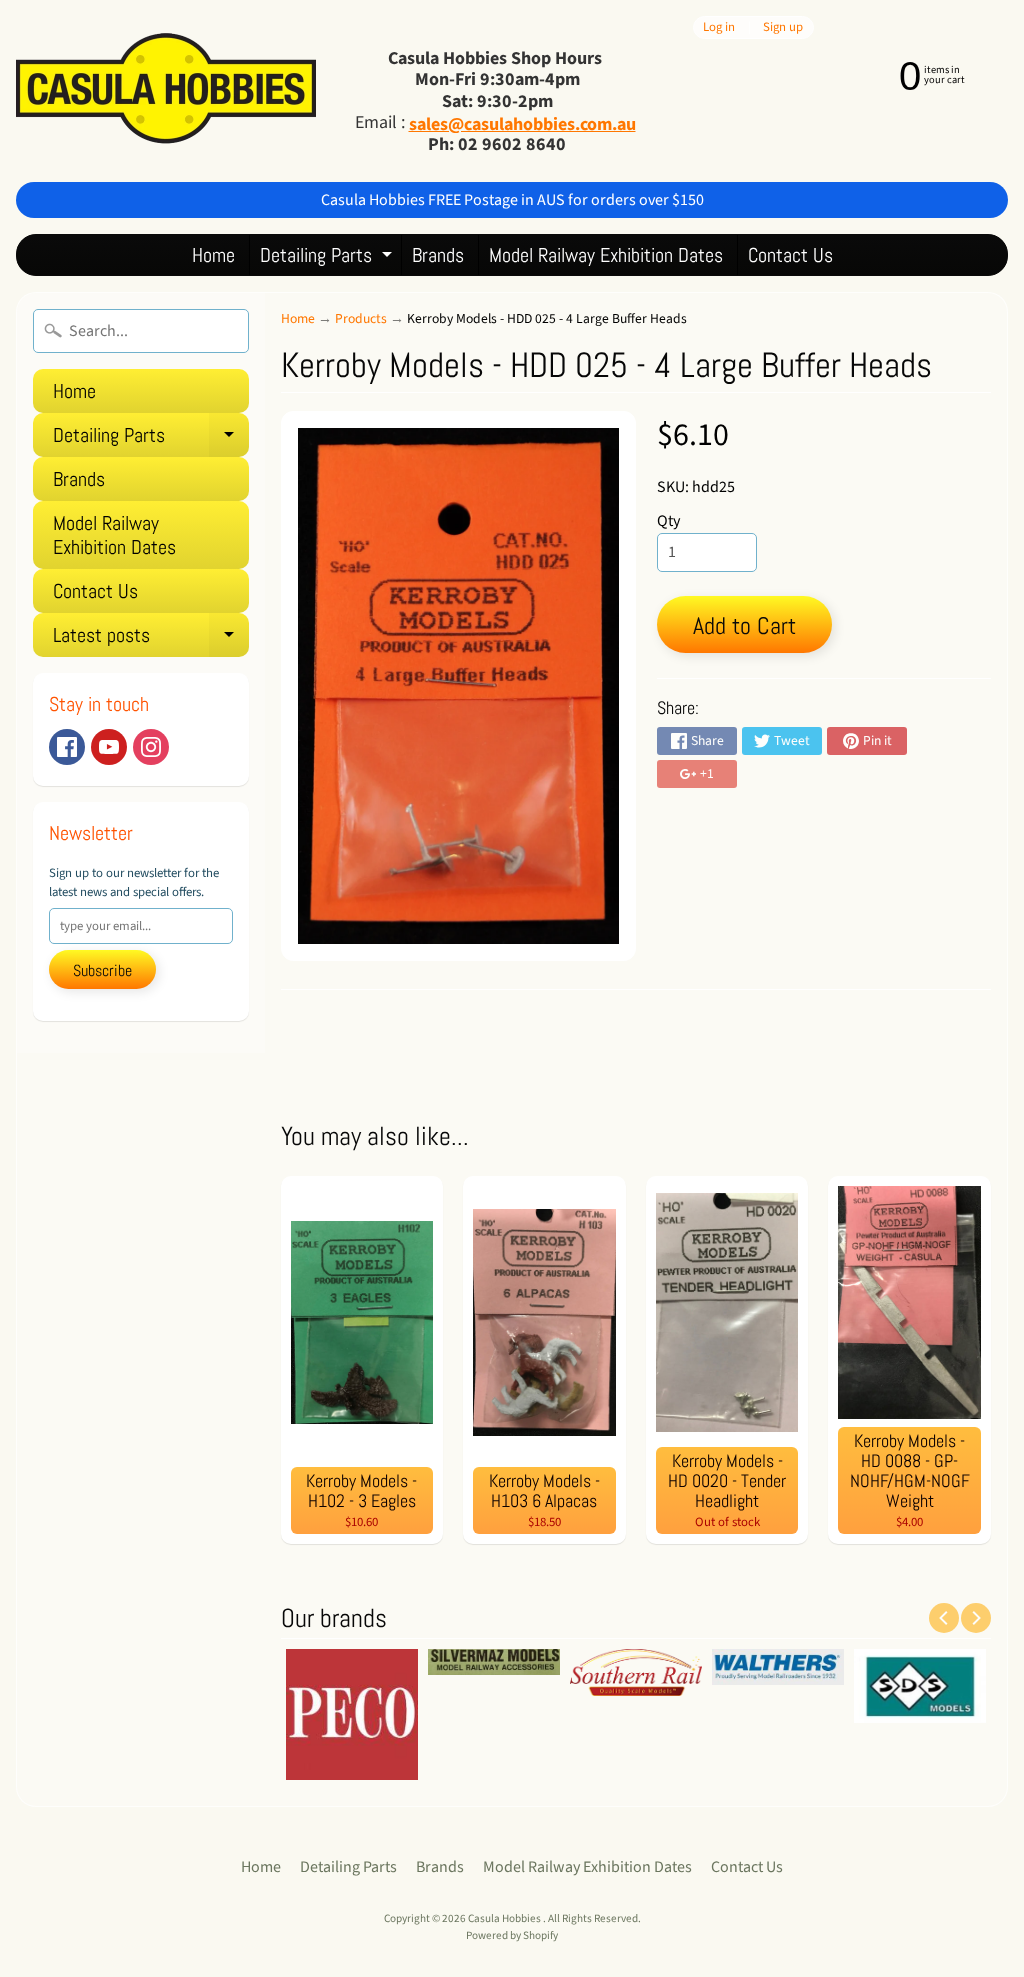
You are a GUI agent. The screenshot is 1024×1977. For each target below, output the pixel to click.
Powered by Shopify (512, 1935)
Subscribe (102, 970)
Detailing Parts (328, 258)
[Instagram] (151, 747)
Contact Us (790, 255)
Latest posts (151, 639)
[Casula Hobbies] (166, 90)
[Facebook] (67, 747)
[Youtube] (109, 747)
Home (213, 255)
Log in (719, 27)
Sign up (783, 27)
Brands (438, 255)
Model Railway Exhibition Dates (606, 255)
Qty (668, 521)
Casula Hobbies (505, 1918)
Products (361, 318)
